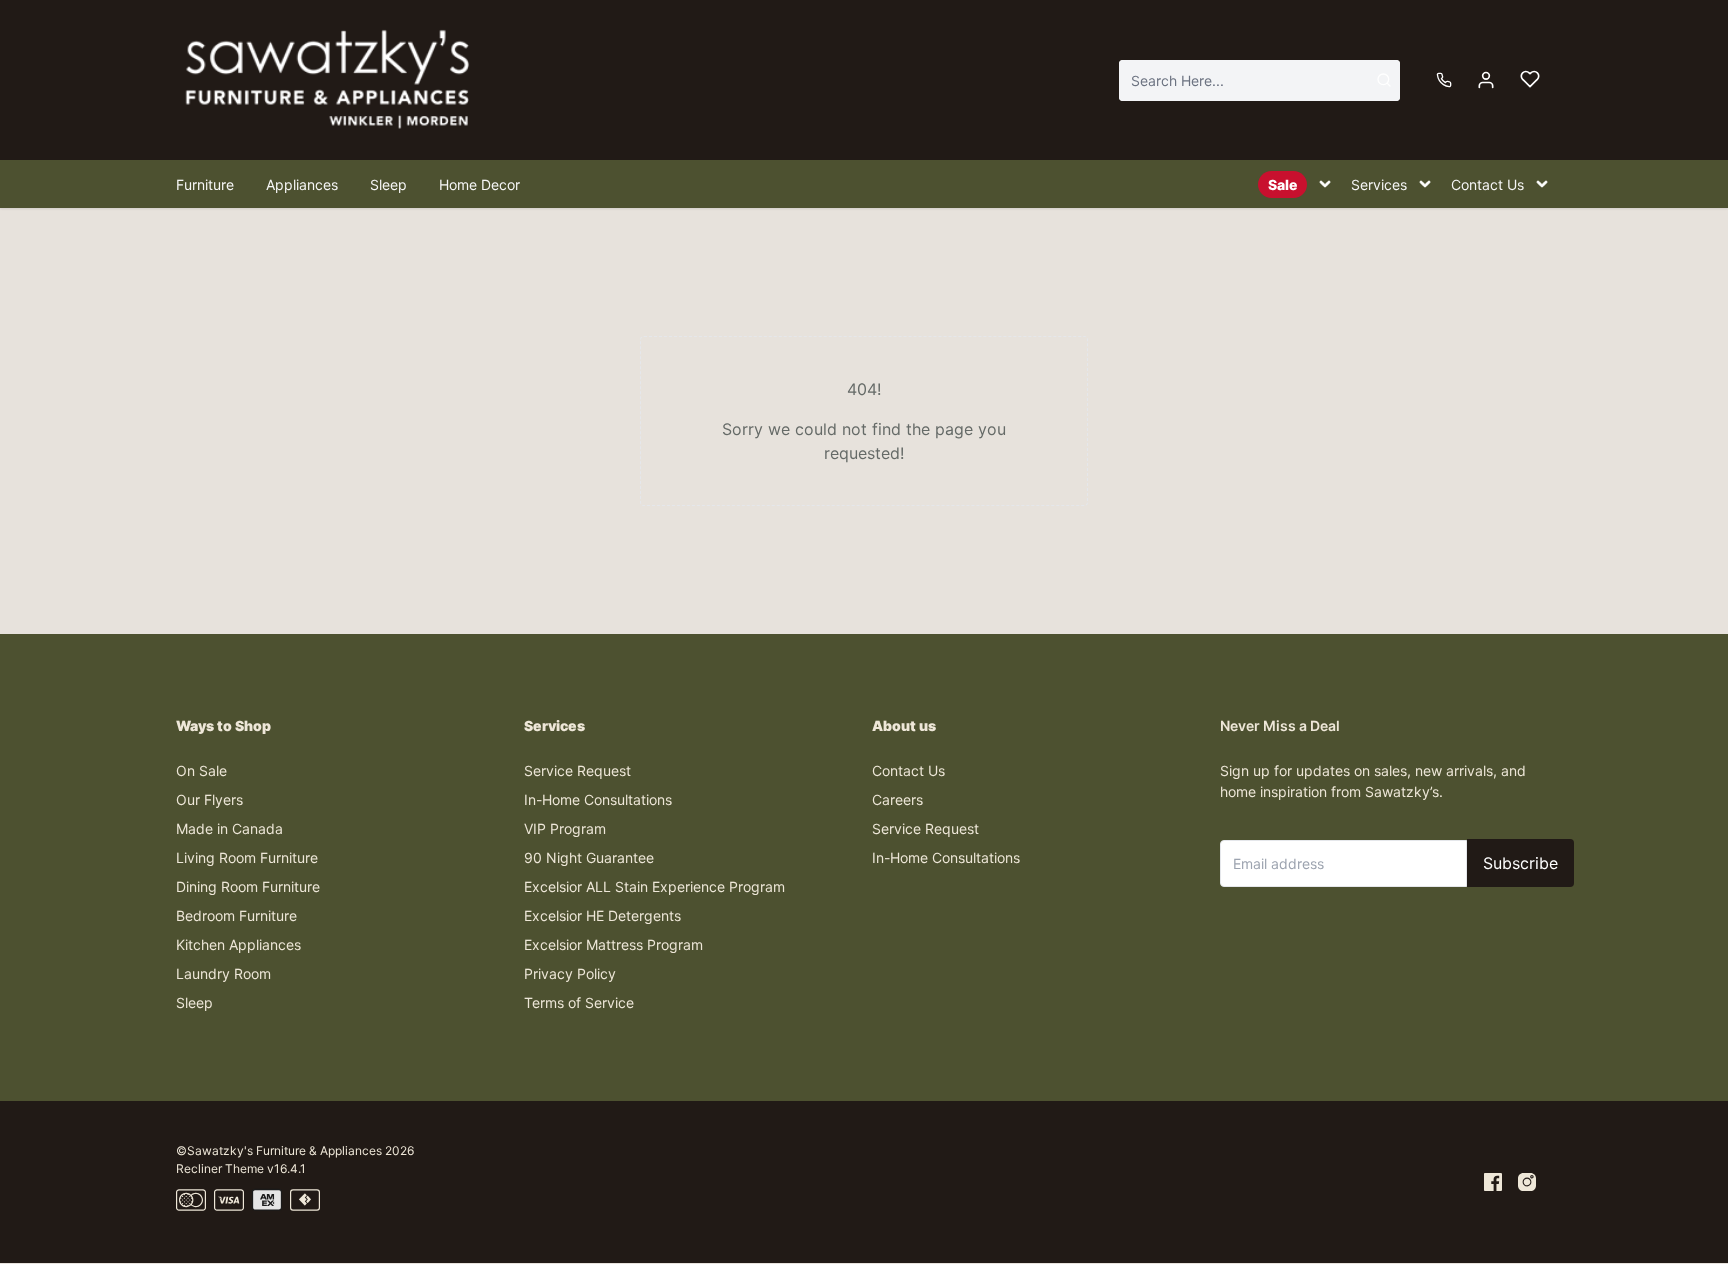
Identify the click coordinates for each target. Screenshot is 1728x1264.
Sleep (194, 1002)
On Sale (201, 770)
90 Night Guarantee (589, 857)
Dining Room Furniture (248, 886)
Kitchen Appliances (238, 944)
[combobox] (1259, 80)
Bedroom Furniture (236, 915)
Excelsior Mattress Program (613, 944)
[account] (1486, 80)
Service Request (577, 770)
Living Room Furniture (247, 857)
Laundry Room (223, 973)
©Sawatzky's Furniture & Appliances (279, 1150)
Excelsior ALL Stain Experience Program (654, 886)
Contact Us (908, 770)
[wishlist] (1530, 80)
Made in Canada (229, 828)
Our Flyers (209, 799)
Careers (897, 799)
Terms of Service (579, 1002)
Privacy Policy (570, 973)
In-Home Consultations (598, 799)
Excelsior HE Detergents (602, 915)
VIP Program (565, 828)
